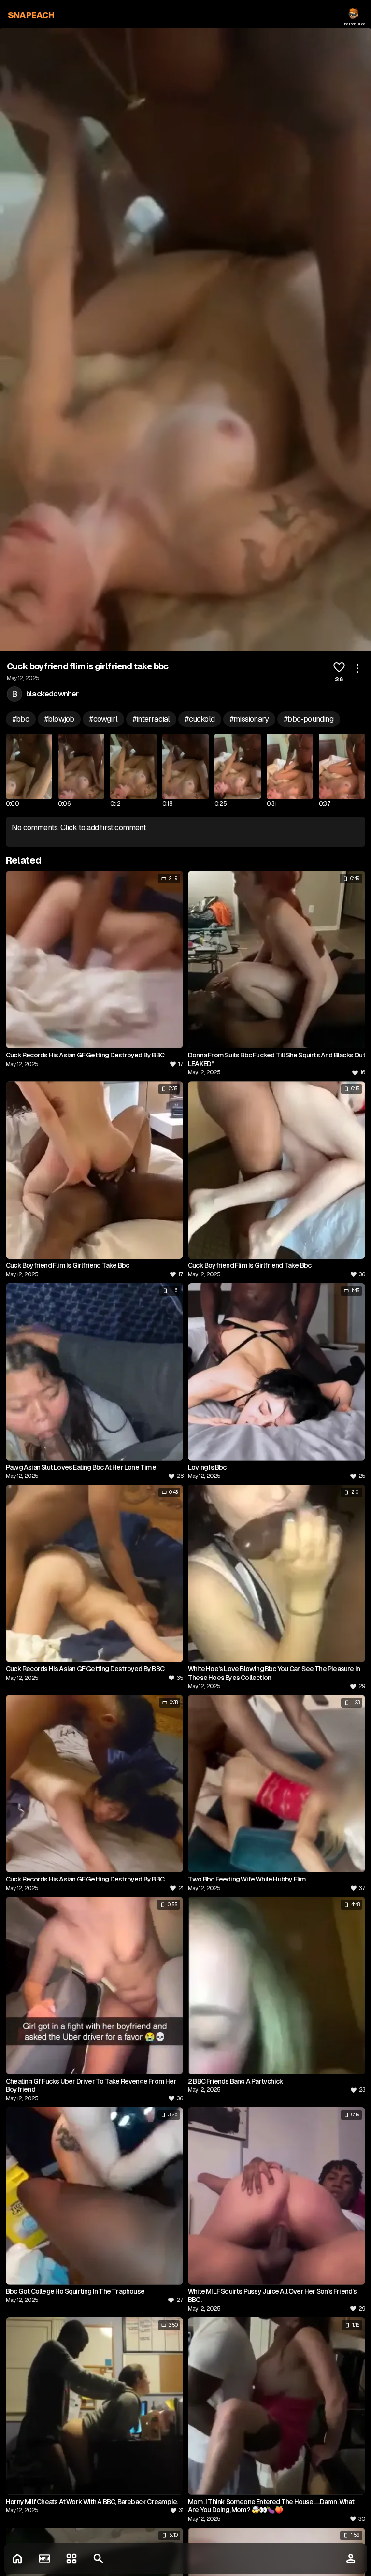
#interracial (151, 719)
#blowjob (59, 719)
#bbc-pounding (309, 719)
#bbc (21, 719)
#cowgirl (103, 719)
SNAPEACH (31, 15)
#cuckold (200, 719)
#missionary (249, 719)
